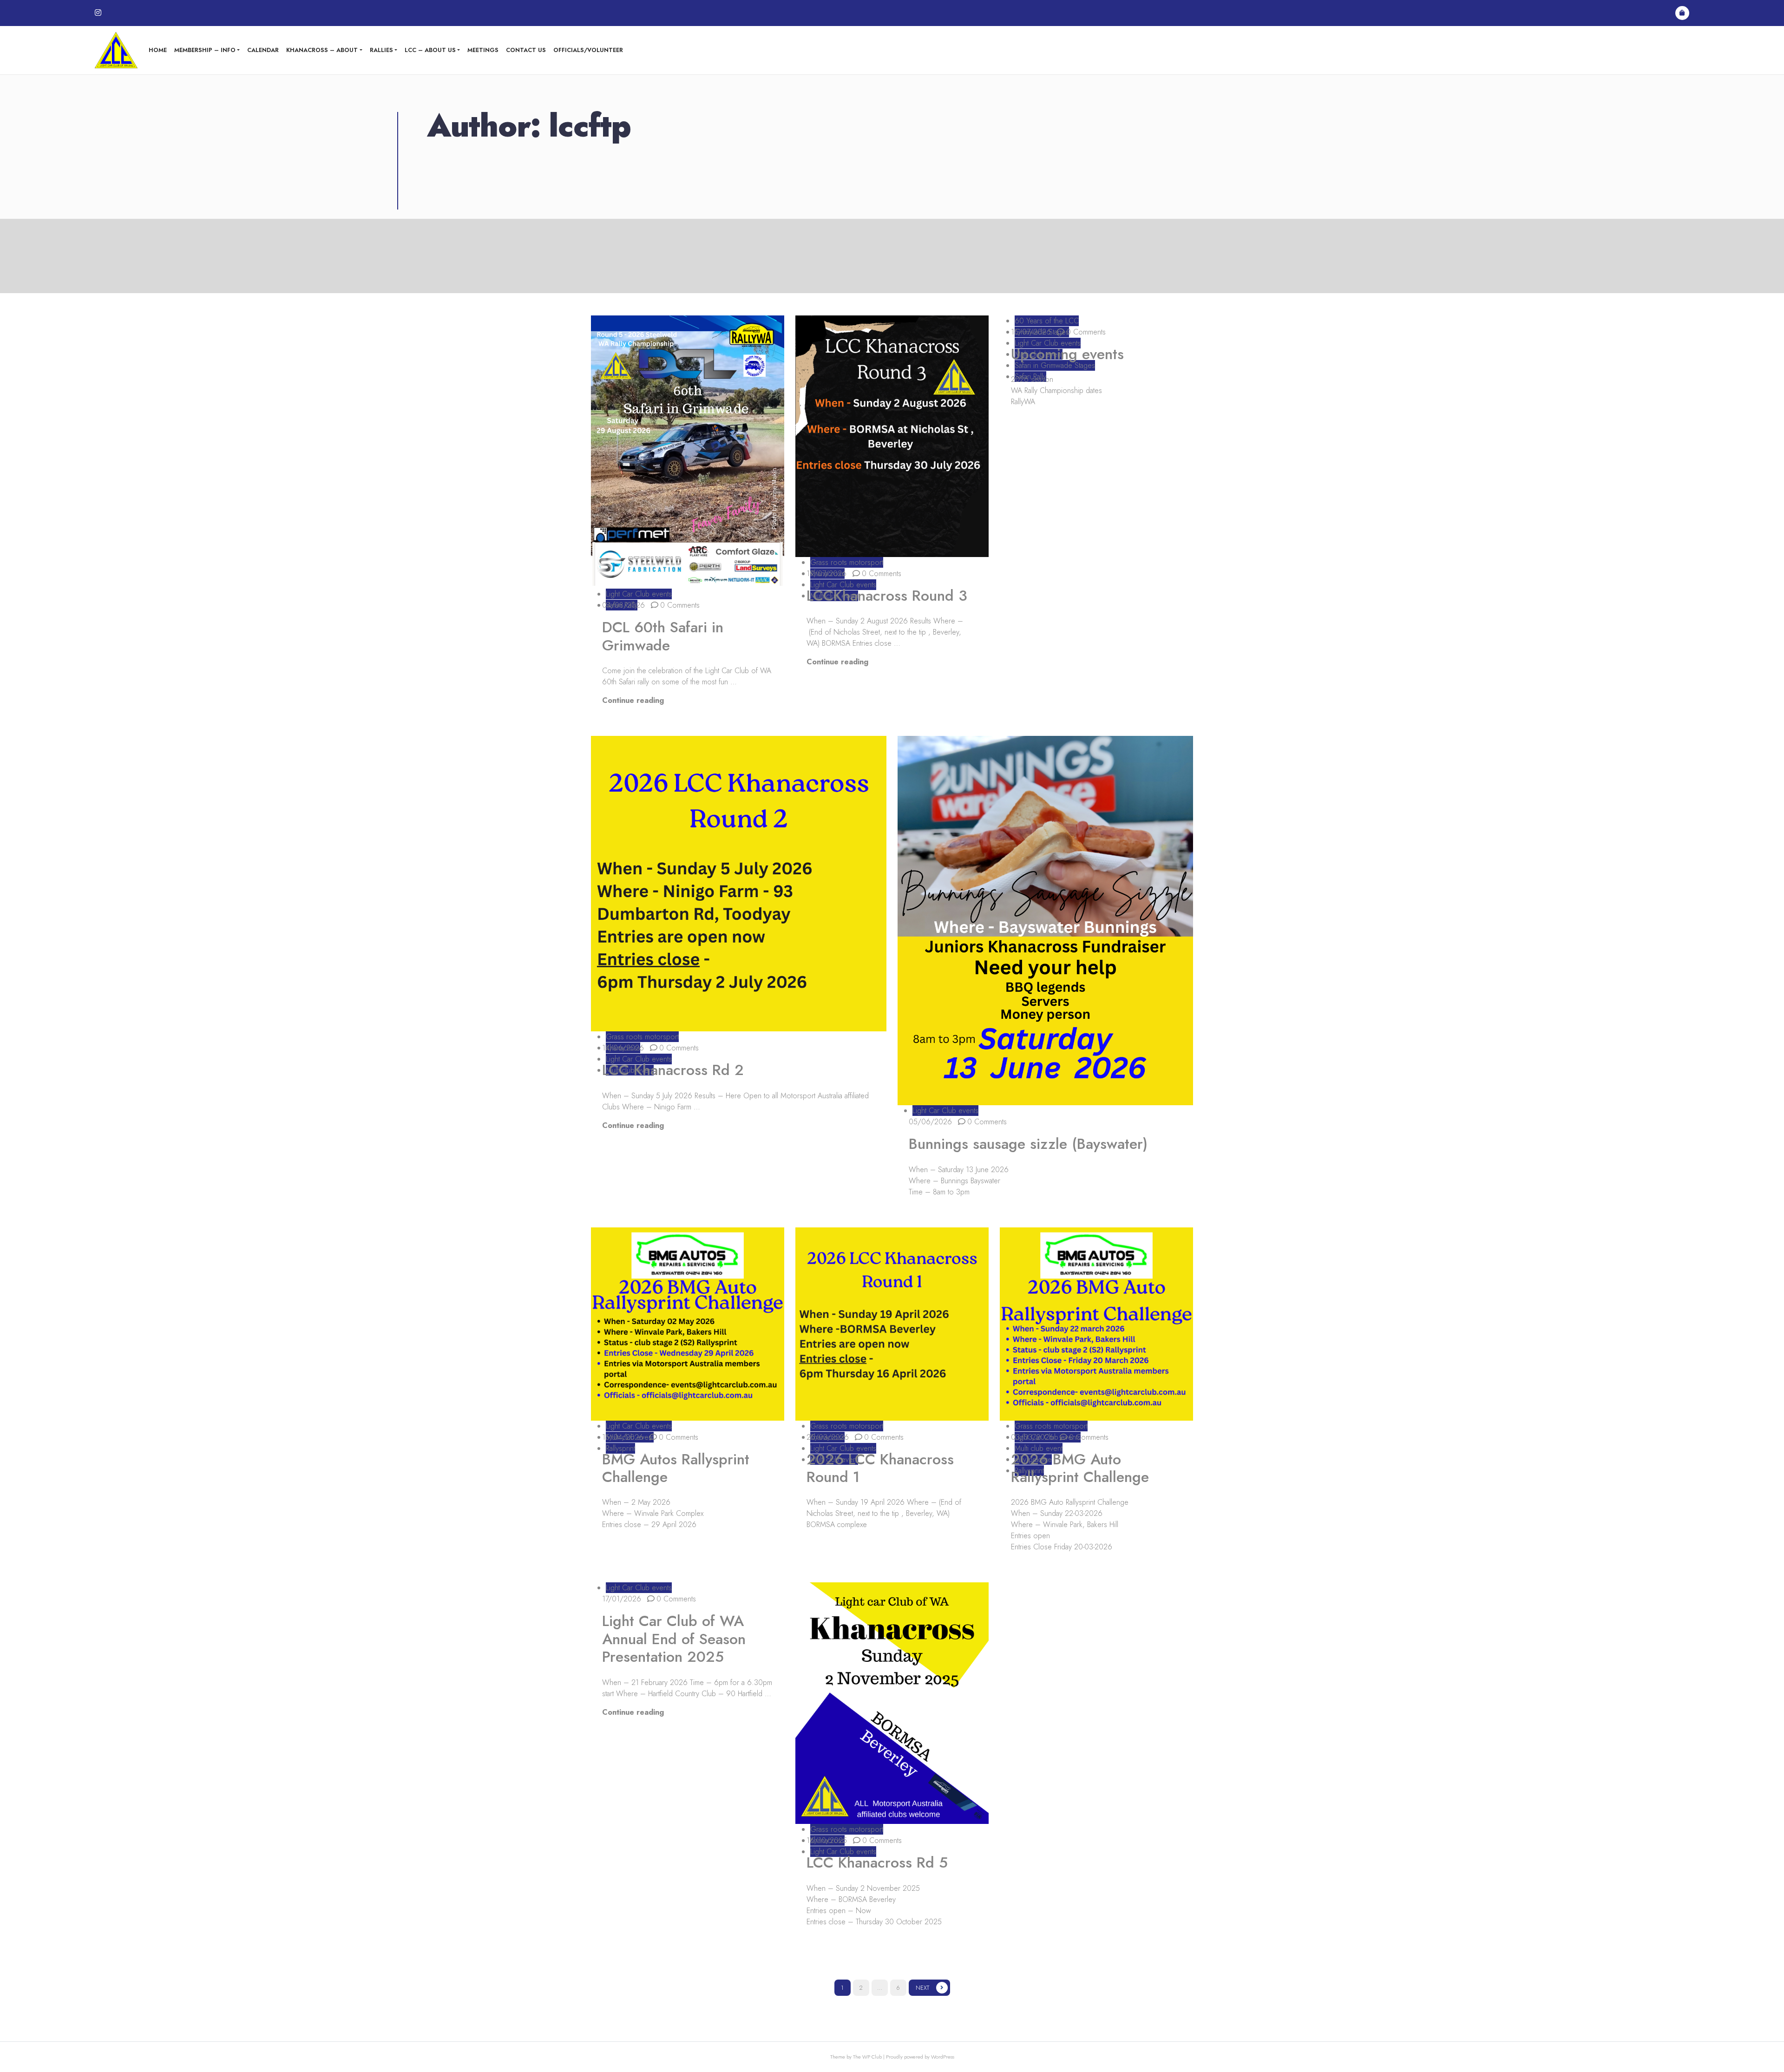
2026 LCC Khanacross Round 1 (880, 1468)
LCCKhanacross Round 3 (887, 596)
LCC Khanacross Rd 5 (877, 1862)
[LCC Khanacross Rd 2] (739, 884)
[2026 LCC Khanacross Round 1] (892, 1324)
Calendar (263, 50)
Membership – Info (205, 50)
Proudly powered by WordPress (920, 2057)
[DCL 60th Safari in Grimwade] (688, 452)
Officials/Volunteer (588, 50)
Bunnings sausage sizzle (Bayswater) (1028, 1144)
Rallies (381, 50)
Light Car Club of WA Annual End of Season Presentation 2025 (674, 1639)
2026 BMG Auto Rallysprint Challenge (1080, 1468)
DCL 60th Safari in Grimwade (663, 636)
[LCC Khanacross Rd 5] (892, 1703)
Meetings (483, 50)
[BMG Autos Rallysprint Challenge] (688, 1324)
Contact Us (526, 50)
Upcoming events (1067, 354)
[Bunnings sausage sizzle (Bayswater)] (1045, 921)
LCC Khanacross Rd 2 (673, 1070)
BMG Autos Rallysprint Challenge (676, 1468)
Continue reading (633, 700)
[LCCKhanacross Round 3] (892, 436)
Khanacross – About (322, 50)
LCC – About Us (430, 50)
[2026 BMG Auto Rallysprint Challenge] (1096, 1324)
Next (922, 1988)
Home (158, 50)
